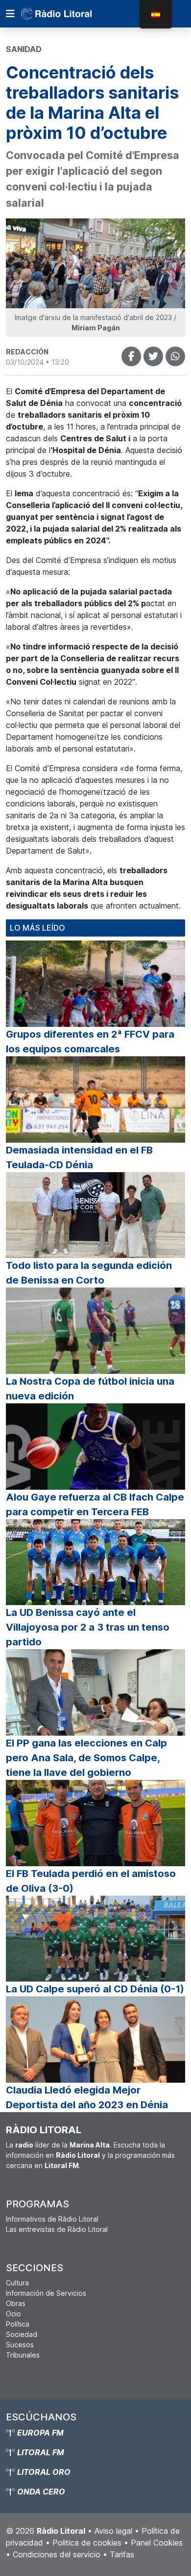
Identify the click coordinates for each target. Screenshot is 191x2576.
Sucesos (20, 2345)
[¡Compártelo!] (131, 356)
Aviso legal (113, 2531)
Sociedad (22, 2334)
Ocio (13, 2314)
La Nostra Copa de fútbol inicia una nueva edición (90, 1389)
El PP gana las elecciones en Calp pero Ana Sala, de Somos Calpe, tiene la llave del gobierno (86, 1758)
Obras (16, 2303)
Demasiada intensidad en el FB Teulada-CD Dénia (79, 1157)
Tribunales (23, 2355)
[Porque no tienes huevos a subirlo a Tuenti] (153, 356)
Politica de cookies (87, 2543)
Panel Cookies (157, 2543)
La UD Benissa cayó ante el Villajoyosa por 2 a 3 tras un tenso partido (88, 1627)
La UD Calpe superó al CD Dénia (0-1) (95, 1989)
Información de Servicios (46, 2293)
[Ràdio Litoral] (70, 14)
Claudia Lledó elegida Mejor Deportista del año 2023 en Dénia (87, 2097)
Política (18, 2324)
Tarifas (122, 2554)
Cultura (17, 2283)
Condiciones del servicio (57, 2554)
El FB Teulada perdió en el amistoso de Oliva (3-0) (91, 1881)
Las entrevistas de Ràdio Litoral (57, 2229)
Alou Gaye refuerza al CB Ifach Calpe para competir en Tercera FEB (95, 1504)
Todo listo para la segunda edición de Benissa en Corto (89, 1273)
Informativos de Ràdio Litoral (52, 2219)
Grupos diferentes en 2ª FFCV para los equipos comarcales (90, 1042)
